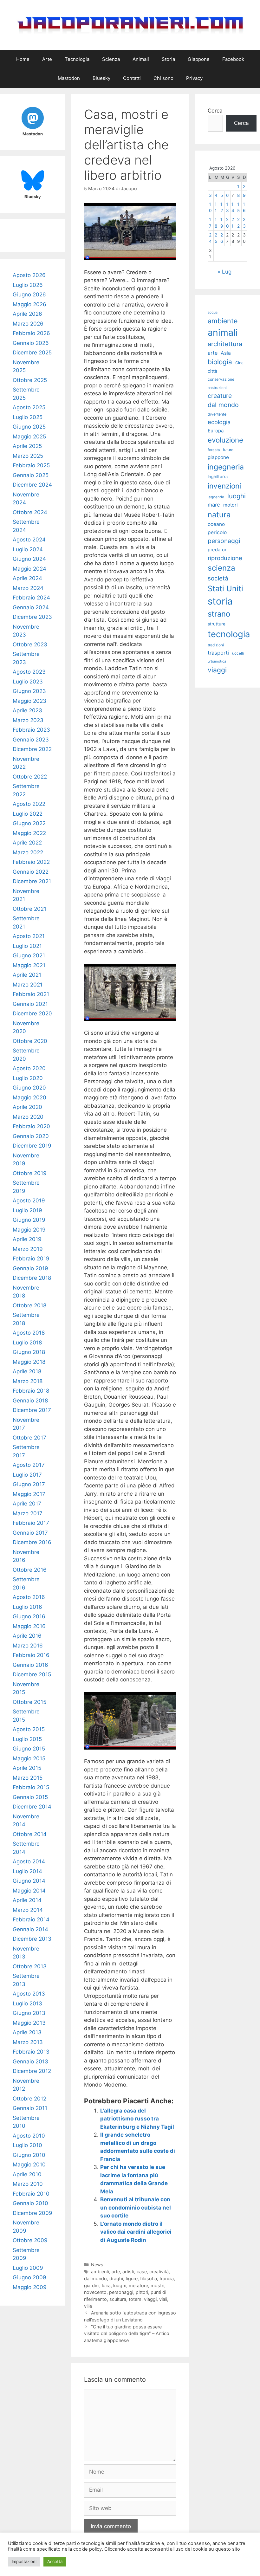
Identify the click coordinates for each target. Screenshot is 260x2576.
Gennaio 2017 (30, 1533)
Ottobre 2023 (30, 644)
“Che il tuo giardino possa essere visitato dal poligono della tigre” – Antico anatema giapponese (127, 2333)
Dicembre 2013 (32, 1939)
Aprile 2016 (27, 1636)
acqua (213, 312)
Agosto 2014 (29, 1861)
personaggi (121, 2292)
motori (231, 505)
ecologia (219, 422)
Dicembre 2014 (32, 1807)
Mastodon (69, 78)
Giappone (199, 59)
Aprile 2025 (27, 446)
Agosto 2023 (29, 672)
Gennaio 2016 (30, 1665)
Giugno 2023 (29, 691)
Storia (168, 59)
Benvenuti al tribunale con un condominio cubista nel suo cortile (136, 2207)
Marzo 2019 (28, 1249)
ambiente (223, 321)
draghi (116, 2278)
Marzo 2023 (28, 720)
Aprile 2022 (27, 843)
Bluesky (101, 78)
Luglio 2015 (27, 1739)
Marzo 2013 (28, 2042)
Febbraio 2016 (31, 1655)
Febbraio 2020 (31, 1126)
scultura (118, 2299)
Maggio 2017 (29, 1494)
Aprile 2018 (27, 1371)
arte (116, 2272)
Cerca (215, 111)
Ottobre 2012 (29, 2099)
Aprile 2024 (27, 578)
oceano (216, 524)
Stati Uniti (225, 589)
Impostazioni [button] (24, 2561)
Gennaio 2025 (31, 475)
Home (23, 59)
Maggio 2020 (29, 1097)
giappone (218, 457)
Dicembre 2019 (32, 1146)
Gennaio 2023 (31, 740)
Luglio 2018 (27, 1343)
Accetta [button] (55, 2561)
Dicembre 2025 (32, 353)
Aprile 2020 (27, 1107)
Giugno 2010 (29, 2155)
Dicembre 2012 (32, 2071)
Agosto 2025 (29, 407)
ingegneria (226, 467)
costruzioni (217, 388)
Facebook (233, 59)
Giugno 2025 (29, 427)
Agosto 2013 (29, 1994)
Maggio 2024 (29, 569)
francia (167, 2278)
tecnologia (229, 634)
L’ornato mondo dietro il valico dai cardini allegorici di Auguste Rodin (136, 2232)
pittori (142, 2292)
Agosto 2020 (29, 1068)
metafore (138, 2285)
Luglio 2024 (28, 549)
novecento (95, 2292)
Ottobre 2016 (30, 1570)
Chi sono (163, 78)
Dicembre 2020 (32, 1013)
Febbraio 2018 (31, 1391)
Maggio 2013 (29, 2023)
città (212, 371)
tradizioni (216, 645)
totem (135, 2299)
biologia (220, 362)
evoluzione (225, 440)
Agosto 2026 (29, 275)
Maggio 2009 (30, 2287)
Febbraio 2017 (31, 1523)
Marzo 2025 (28, 456)
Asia (226, 353)
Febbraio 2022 (31, 862)
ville (88, 2306)
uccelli (238, 653)
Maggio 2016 (29, 1626)
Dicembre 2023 (32, 617)
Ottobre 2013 (30, 1966)
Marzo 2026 (28, 324)
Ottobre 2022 (30, 777)
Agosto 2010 (29, 2136)
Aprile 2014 (27, 1900)
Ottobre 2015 (29, 1702)
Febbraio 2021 (31, 994)
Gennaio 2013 (30, 2061)
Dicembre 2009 (32, 2213)
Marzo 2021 (28, 985)
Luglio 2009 (28, 2268)
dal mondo (95, 2278)
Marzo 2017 (28, 1513)
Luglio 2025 (28, 417)
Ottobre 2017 (29, 1438)
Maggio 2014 (29, 1891)
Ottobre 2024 (30, 512)
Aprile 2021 (27, 975)
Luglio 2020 (28, 1078)
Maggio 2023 (29, 701)
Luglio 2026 (28, 285)
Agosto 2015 (29, 1729)
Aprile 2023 (27, 710)
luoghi (120, 2285)
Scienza (111, 59)
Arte (47, 59)
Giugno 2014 (29, 1881)
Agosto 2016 (29, 1597)
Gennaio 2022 (31, 872)
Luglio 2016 (27, 1607)
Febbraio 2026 (31, 333)
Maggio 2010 (29, 2165)
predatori (218, 550)
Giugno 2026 (29, 294)
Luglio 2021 (27, 946)
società (218, 578)
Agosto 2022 (29, 804)
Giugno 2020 (29, 1088)
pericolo (217, 532)
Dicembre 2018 (32, 1278)
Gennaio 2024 (31, 607)
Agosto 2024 (29, 540)
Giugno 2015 (29, 1749)
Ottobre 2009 (30, 2240)
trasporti (218, 653)
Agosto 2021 (29, 936)
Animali (141, 59)
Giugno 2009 (29, 2277)
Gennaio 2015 (30, 1797)
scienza (221, 568)
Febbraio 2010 (31, 2194)
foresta (214, 450)
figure (132, 2278)
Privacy (194, 78)
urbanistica (217, 661)
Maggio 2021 (29, 965)
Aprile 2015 (27, 1768)
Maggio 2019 (29, 1230)
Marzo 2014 (28, 1910)
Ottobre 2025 (30, 380)
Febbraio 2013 (31, 2052)
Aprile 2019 (27, 1239)
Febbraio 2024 (31, 598)
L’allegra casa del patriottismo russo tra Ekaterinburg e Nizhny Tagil (137, 2119)
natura (219, 515)
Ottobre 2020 (30, 1041)
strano (219, 614)
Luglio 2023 (28, 682)
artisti (128, 2272)
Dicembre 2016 (32, 1542)
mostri (157, 2285)
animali (223, 332)
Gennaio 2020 (31, 1136)
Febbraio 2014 (31, 1919)
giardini (92, 2285)
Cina (239, 363)
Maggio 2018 (29, 1362)
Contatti (132, 78)
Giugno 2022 (29, 823)
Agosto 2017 (29, 1465)
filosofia (149, 2278)
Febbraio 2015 (31, 1787)
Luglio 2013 (27, 2003)
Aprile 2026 (27, 314)
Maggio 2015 (29, 1758)
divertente (217, 414)
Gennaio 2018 (30, 1401)
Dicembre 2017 (32, 1410)
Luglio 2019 (27, 1210)
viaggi (150, 2299)
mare (214, 505)
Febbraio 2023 (31, 730)
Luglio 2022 (28, 814)
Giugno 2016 (29, 1616)
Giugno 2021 (29, 955)
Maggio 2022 (29, 833)
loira (106, 2285)
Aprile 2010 (27, 2174)
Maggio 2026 (29, 304)
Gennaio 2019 (30, 1268)
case (142, 2272)
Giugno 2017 (29, 1484)
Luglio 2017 (27, 1475)
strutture (217, 624)
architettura (225, 344)
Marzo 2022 (28, 852)
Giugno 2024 (29, 559)
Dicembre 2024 (32, 485)
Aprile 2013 (27, 2032)
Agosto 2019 (29, 1201)
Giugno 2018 (29, 1352)
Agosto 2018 (29, 1333)
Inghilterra (218, 477)
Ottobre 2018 (29, 1305)
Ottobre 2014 (30, 1834)
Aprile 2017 (27, 1504)
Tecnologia (77, 59)
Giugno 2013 (29, 2013)
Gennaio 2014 (30, 1929)
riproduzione (225, 558)
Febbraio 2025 (31, 465)
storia (220, 601)
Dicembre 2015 (32, 1674)
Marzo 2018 (28, 1381)
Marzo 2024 (28, 588)
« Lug (224, 272)
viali (163, 2299)
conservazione (221, 379)
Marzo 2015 (28, 1778)
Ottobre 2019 (30, 1173)
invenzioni (224, 486)
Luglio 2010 (27, 2145)
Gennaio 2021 (30, 1004)
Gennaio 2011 (30, 2108)
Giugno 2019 (29, 1220)
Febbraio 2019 (31, 1259)
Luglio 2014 (27, 1871)
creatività (159, 2272)
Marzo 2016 (28, 1646)
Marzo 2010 (28, 2184)
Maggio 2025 (29, 437)
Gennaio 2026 (31, 343)
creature (220, 396)
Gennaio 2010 (30, 2203)
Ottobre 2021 (29, 909)
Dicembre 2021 (32, 881)
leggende (216, 497)
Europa (216, 431)
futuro (228, 450)
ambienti (100, 2272)
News (97, 2265)
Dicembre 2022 (32, 749)
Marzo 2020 (28, 1117)
